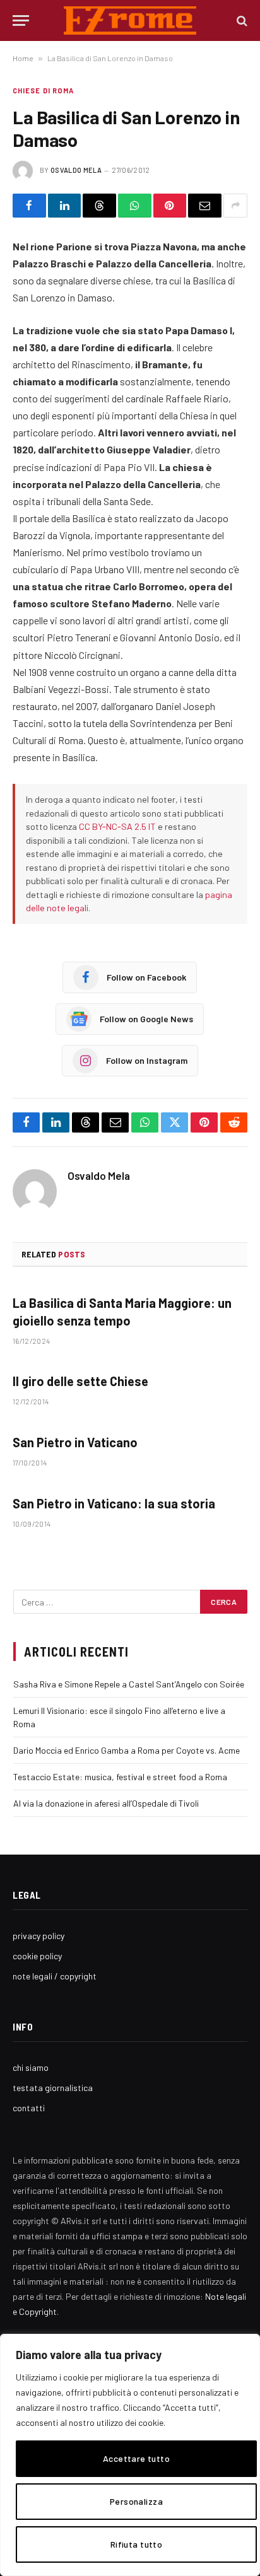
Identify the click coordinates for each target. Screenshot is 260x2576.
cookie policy (37, 1956)
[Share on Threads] (99, 206)
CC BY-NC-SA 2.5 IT (117, 826)
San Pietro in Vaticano (75, 1442)
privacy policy (38, 1936)
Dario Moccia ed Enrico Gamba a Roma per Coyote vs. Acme (127, 1750)
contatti (29, 2108)
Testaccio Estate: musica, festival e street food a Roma (120, 1777)
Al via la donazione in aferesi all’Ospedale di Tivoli (106, 1803)
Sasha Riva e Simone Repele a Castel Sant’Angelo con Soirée (129, 1684)
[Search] (241, 20)
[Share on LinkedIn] (65, 206)
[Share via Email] (205, 206)
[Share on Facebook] (29, 206)
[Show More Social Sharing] (235, 206)
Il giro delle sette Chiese (80, 1381)
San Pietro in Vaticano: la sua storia (114, 1503)
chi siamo (31, 2067)
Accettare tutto (136, 2458)
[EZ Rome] (130, 20)
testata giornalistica (53, 2088)
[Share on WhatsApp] (135, 206)
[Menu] (21, 20)
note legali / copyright (55, 1976)
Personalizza (136, 2501)
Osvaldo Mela (76, 170)
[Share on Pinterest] (170, 206)
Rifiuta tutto (136, 2544)
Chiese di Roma (43, 90)
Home (23, 58)
